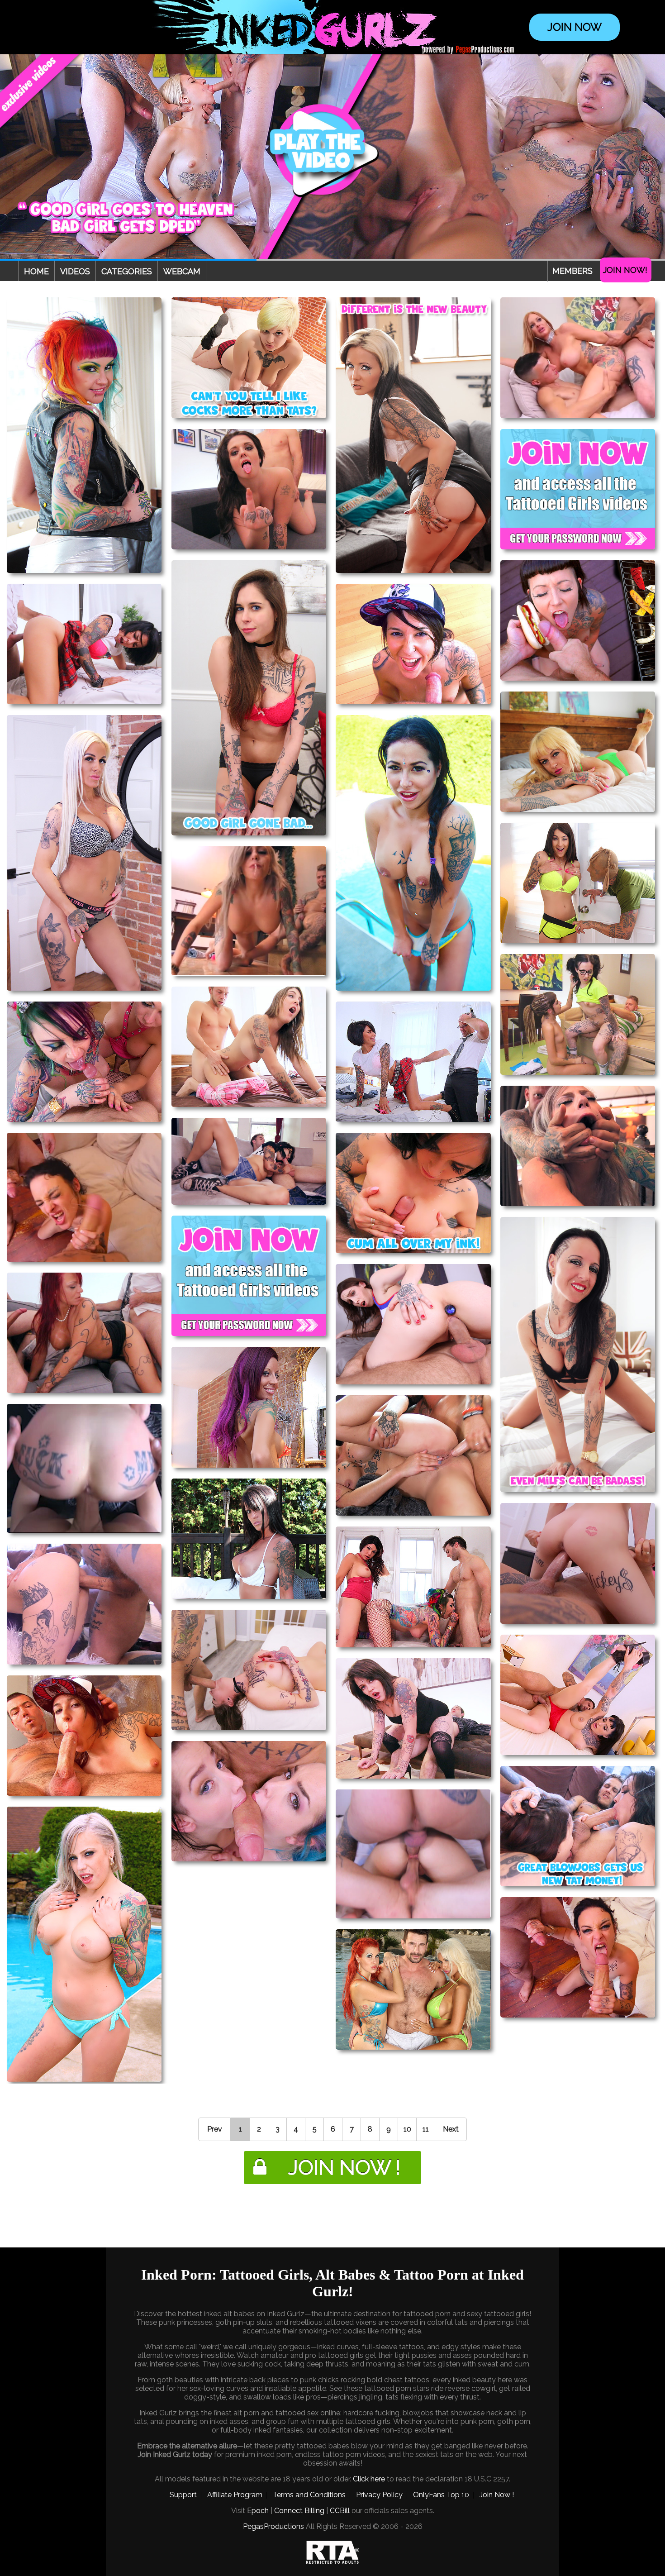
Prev (215, 2129)
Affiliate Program (235, 2495)
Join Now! (625, 270)
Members (572, 271)
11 (426, 2129)
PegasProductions (273, 2526)
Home (36, 271)
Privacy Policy (379, 2495)
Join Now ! (497, 2495)
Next (451, 2129)
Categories (127, 271)
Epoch (258, 2511)
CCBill (340, 2511)
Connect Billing (299, 2511)
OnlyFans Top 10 (441, 2495)
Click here (369, 2479)
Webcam (182, 271)
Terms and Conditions (309, 2495)
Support (183, 2495)
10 (407, 2129)
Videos (75, 271)
